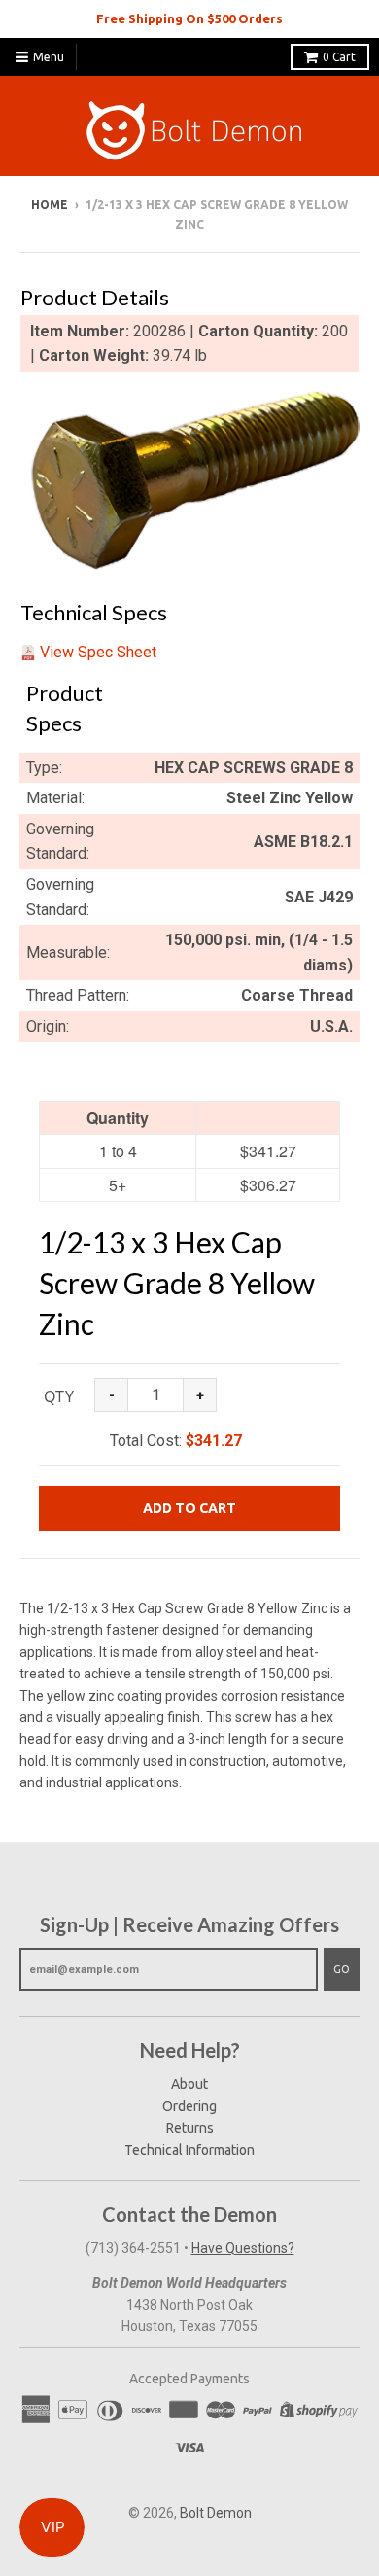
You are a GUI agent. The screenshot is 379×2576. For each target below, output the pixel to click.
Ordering (189, 2106)
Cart (339, 57)
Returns (190, 2128)
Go (342, 1969)
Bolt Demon (216, 2513)
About (189, 2084)
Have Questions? (243, 2248)
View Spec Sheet (98, 652)
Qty (59, 1396)
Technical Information (189, 2150)
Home (50, 205)
